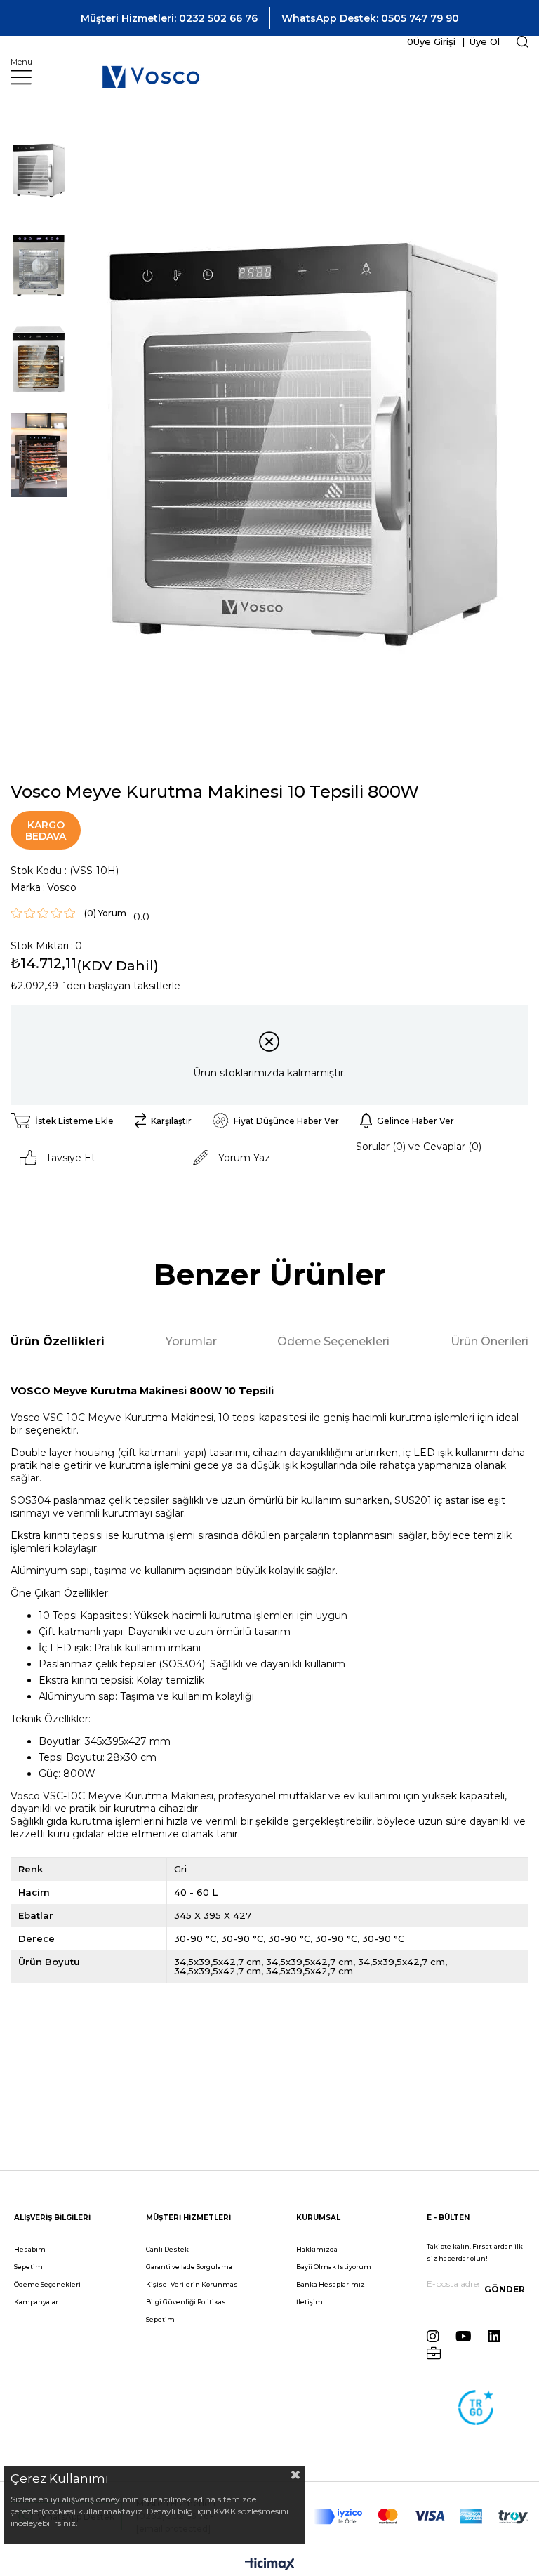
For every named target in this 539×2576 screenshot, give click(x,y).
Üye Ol (483, 41)
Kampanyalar (36, 2302)
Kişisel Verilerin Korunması (193, 2284)
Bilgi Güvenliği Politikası (187, 2302)
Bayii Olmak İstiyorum (334, 2267)
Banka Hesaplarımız (331, 2284)
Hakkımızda (317, 2249)
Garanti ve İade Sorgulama (189, 2267)
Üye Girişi (434, 41)
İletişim (310, 2302)
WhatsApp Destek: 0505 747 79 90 (370, 18)
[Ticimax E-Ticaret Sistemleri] (270, 2565)
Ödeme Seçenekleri (333, 1341)
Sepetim (28, 2267)
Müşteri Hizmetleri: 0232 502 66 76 (169, 18)
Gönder (505, 2289)
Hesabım (30, 2249)
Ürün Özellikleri (58, 1341)
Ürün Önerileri (490, 1341)
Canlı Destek (167, 2249)
